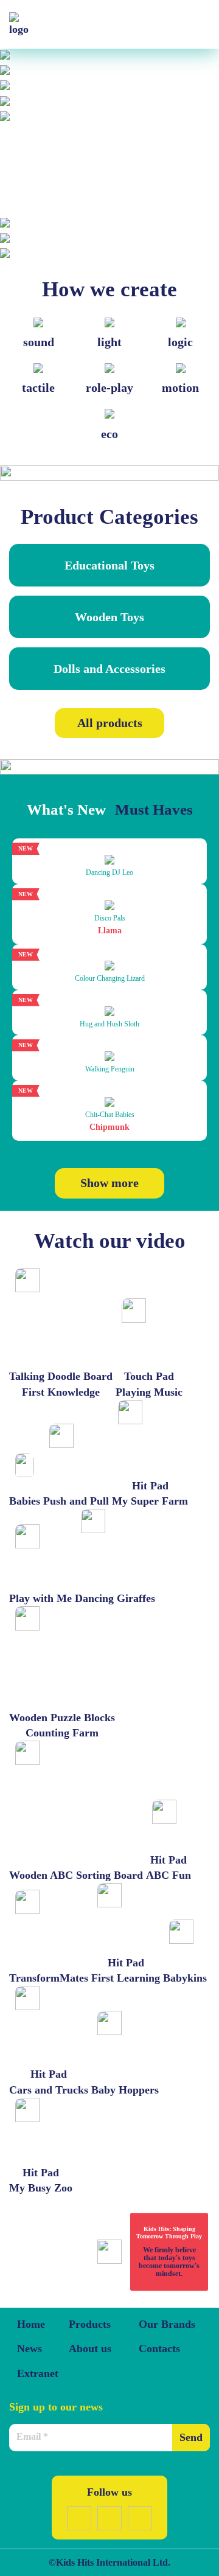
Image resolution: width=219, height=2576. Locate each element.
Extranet (38, 2373)
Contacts (159, 2348)
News (30, 2348)
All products (110, 723)
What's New (66, 809)
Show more (109, 1183)
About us (90, 2348)
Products (90, 2324)
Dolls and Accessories (109, 669)
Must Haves (154, 809)
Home (31, 2324)
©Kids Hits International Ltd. (109, 2562)
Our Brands (167, 2324)
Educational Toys (109, 565)
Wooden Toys (109, 617)
